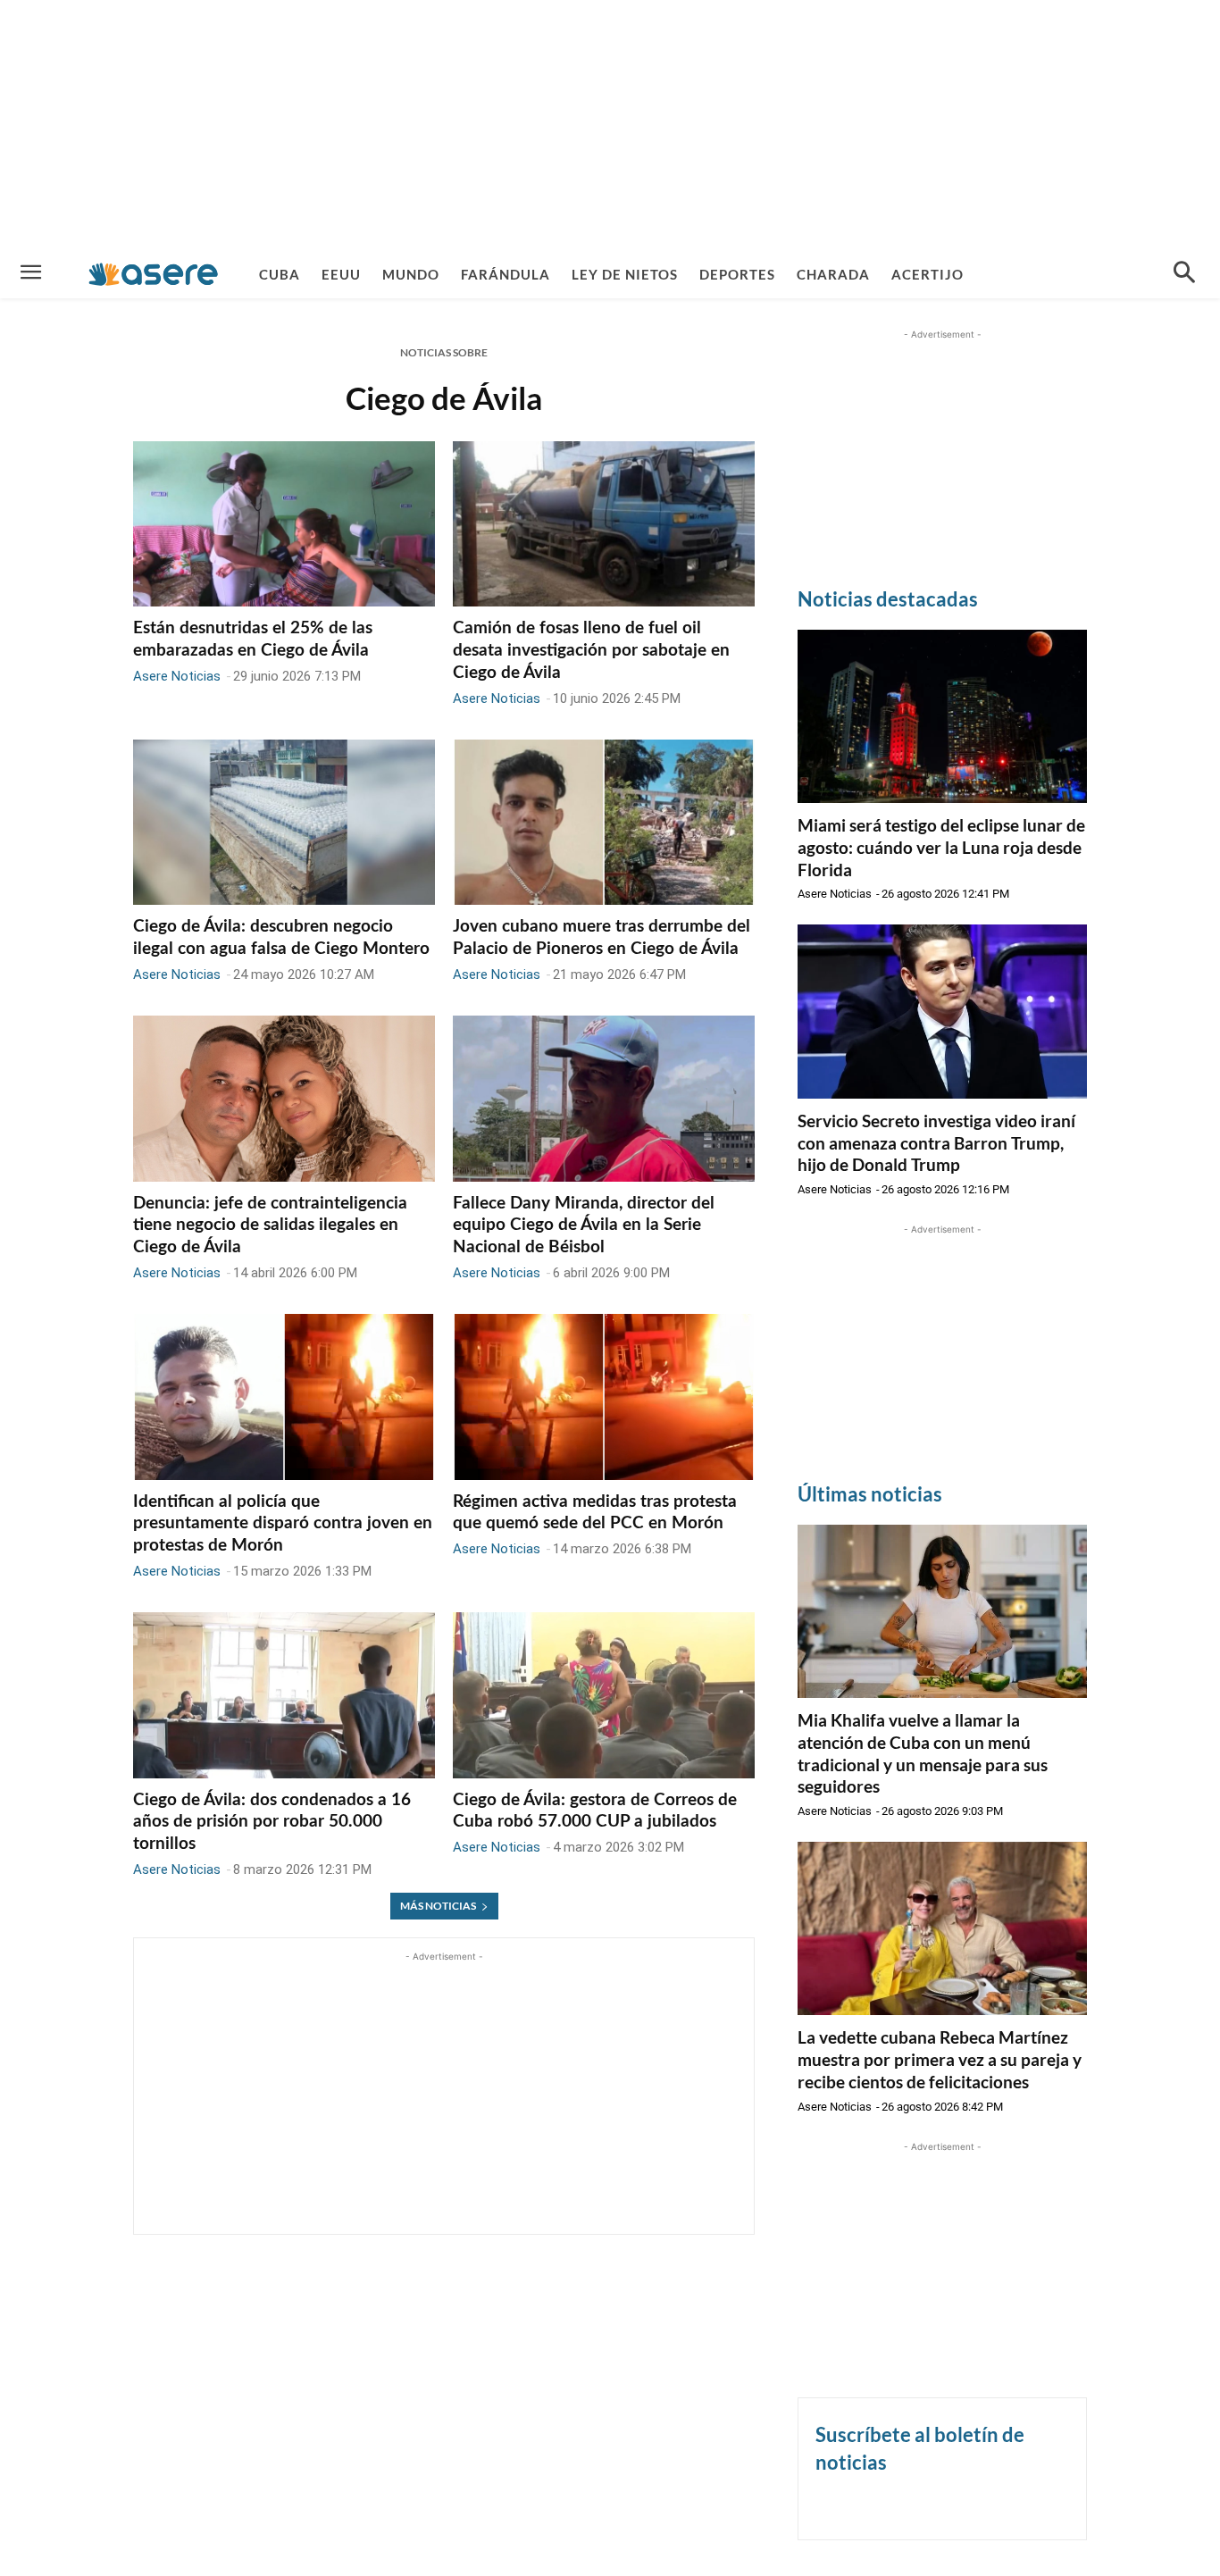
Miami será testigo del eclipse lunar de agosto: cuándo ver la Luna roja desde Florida (941, 847)
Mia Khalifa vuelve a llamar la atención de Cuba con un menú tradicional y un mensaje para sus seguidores (923, 1753)
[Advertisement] (610, 125)
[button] (1184, 274)
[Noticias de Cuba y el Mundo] (153, 274)
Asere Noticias (177, 676)
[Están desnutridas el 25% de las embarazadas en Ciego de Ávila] (284, 524)
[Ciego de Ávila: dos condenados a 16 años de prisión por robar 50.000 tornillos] (284, 1695)
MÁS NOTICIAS (438, 1906)
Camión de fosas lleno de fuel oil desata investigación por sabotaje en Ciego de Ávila (591, 650)
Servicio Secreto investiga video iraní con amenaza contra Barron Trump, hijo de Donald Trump (936, 1142)
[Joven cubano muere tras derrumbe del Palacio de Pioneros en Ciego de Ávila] (604, 823)
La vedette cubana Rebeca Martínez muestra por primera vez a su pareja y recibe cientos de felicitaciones (940, 2059)
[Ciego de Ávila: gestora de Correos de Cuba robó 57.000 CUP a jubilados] (604, 1695)
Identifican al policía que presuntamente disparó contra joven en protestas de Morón (283, 1524)
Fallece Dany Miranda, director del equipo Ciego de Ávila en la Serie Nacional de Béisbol (584, 1225)
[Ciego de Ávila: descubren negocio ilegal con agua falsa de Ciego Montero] (284, 823)
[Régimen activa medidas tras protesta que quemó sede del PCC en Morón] (604, 1397)
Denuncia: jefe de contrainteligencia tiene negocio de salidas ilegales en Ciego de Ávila (270, 1225)
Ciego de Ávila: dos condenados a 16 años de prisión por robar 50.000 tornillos (272, 1822)
